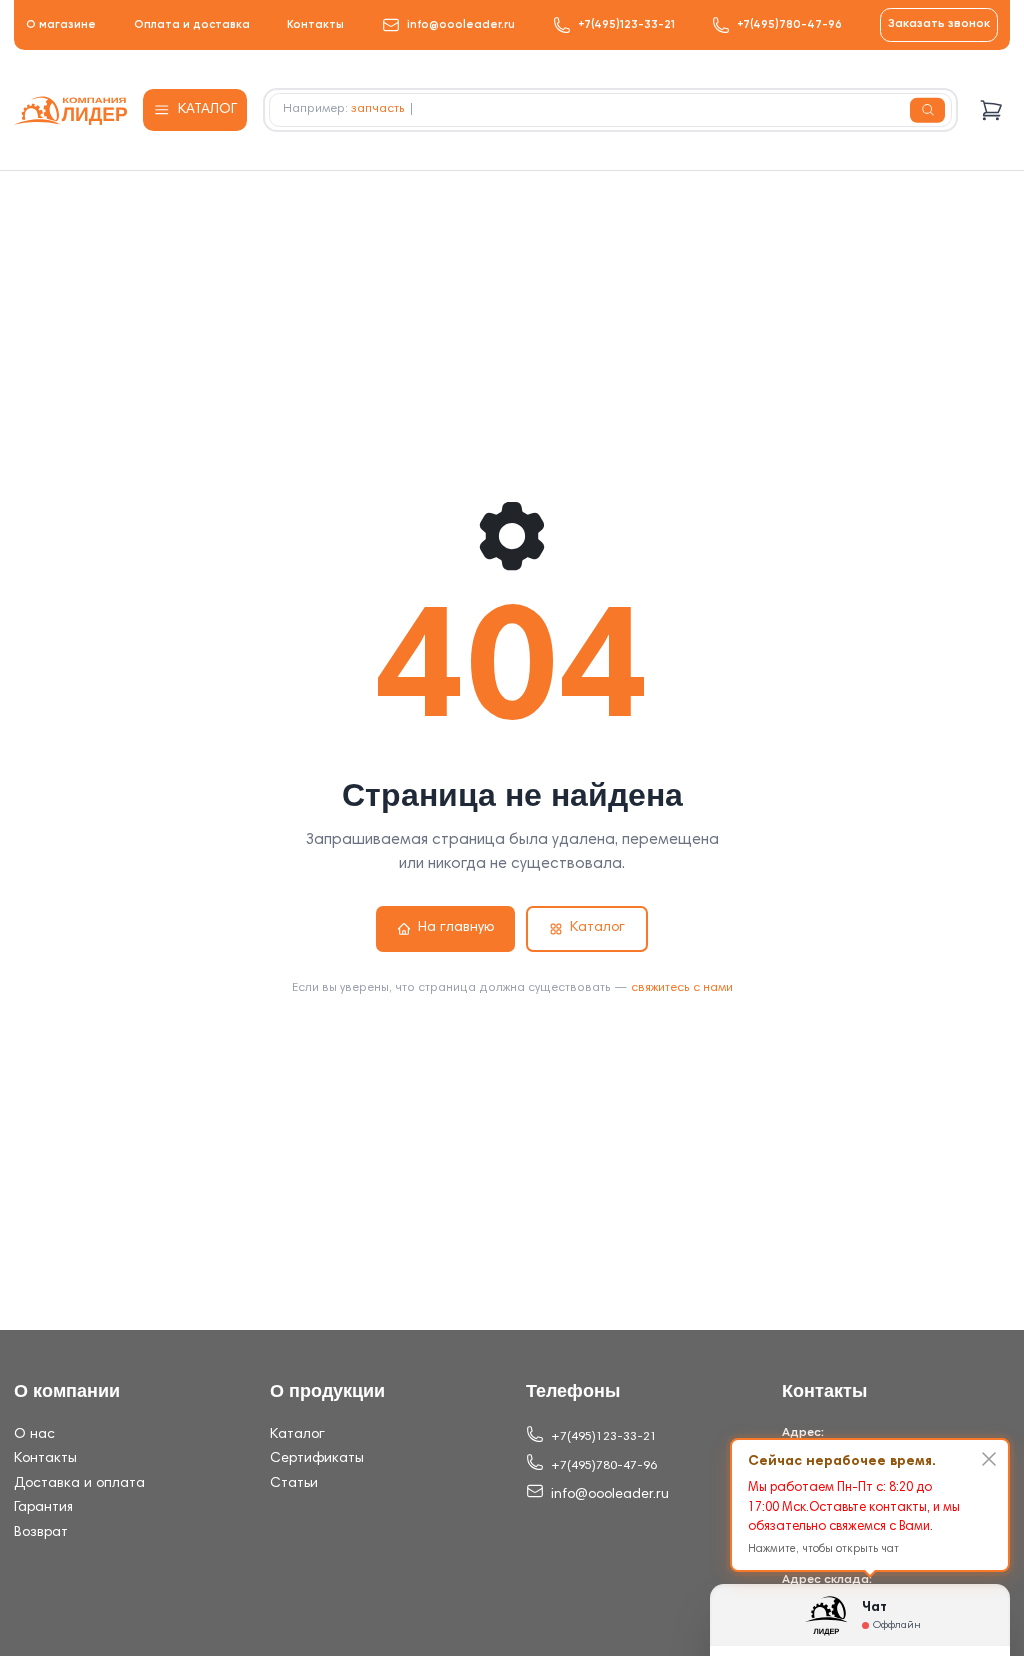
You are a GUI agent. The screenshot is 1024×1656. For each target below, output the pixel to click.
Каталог (597, 928)
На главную (456, 928)
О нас (34, 1435)
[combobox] (611, 110)
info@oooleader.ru (461, 25)
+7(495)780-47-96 (789, 25)
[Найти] (927, 110)
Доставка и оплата (79, 1484)
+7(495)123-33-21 (626, 25)
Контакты (315, 25)
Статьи (294, 1484)
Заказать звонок (939, 24)
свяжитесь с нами (682, 988)
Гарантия (43, 1508)
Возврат (41, 1533)
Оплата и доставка (192, 25)
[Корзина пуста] (991, 110)
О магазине (61, 25)
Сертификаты (317, 1459)
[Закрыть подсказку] (989, 1459)
